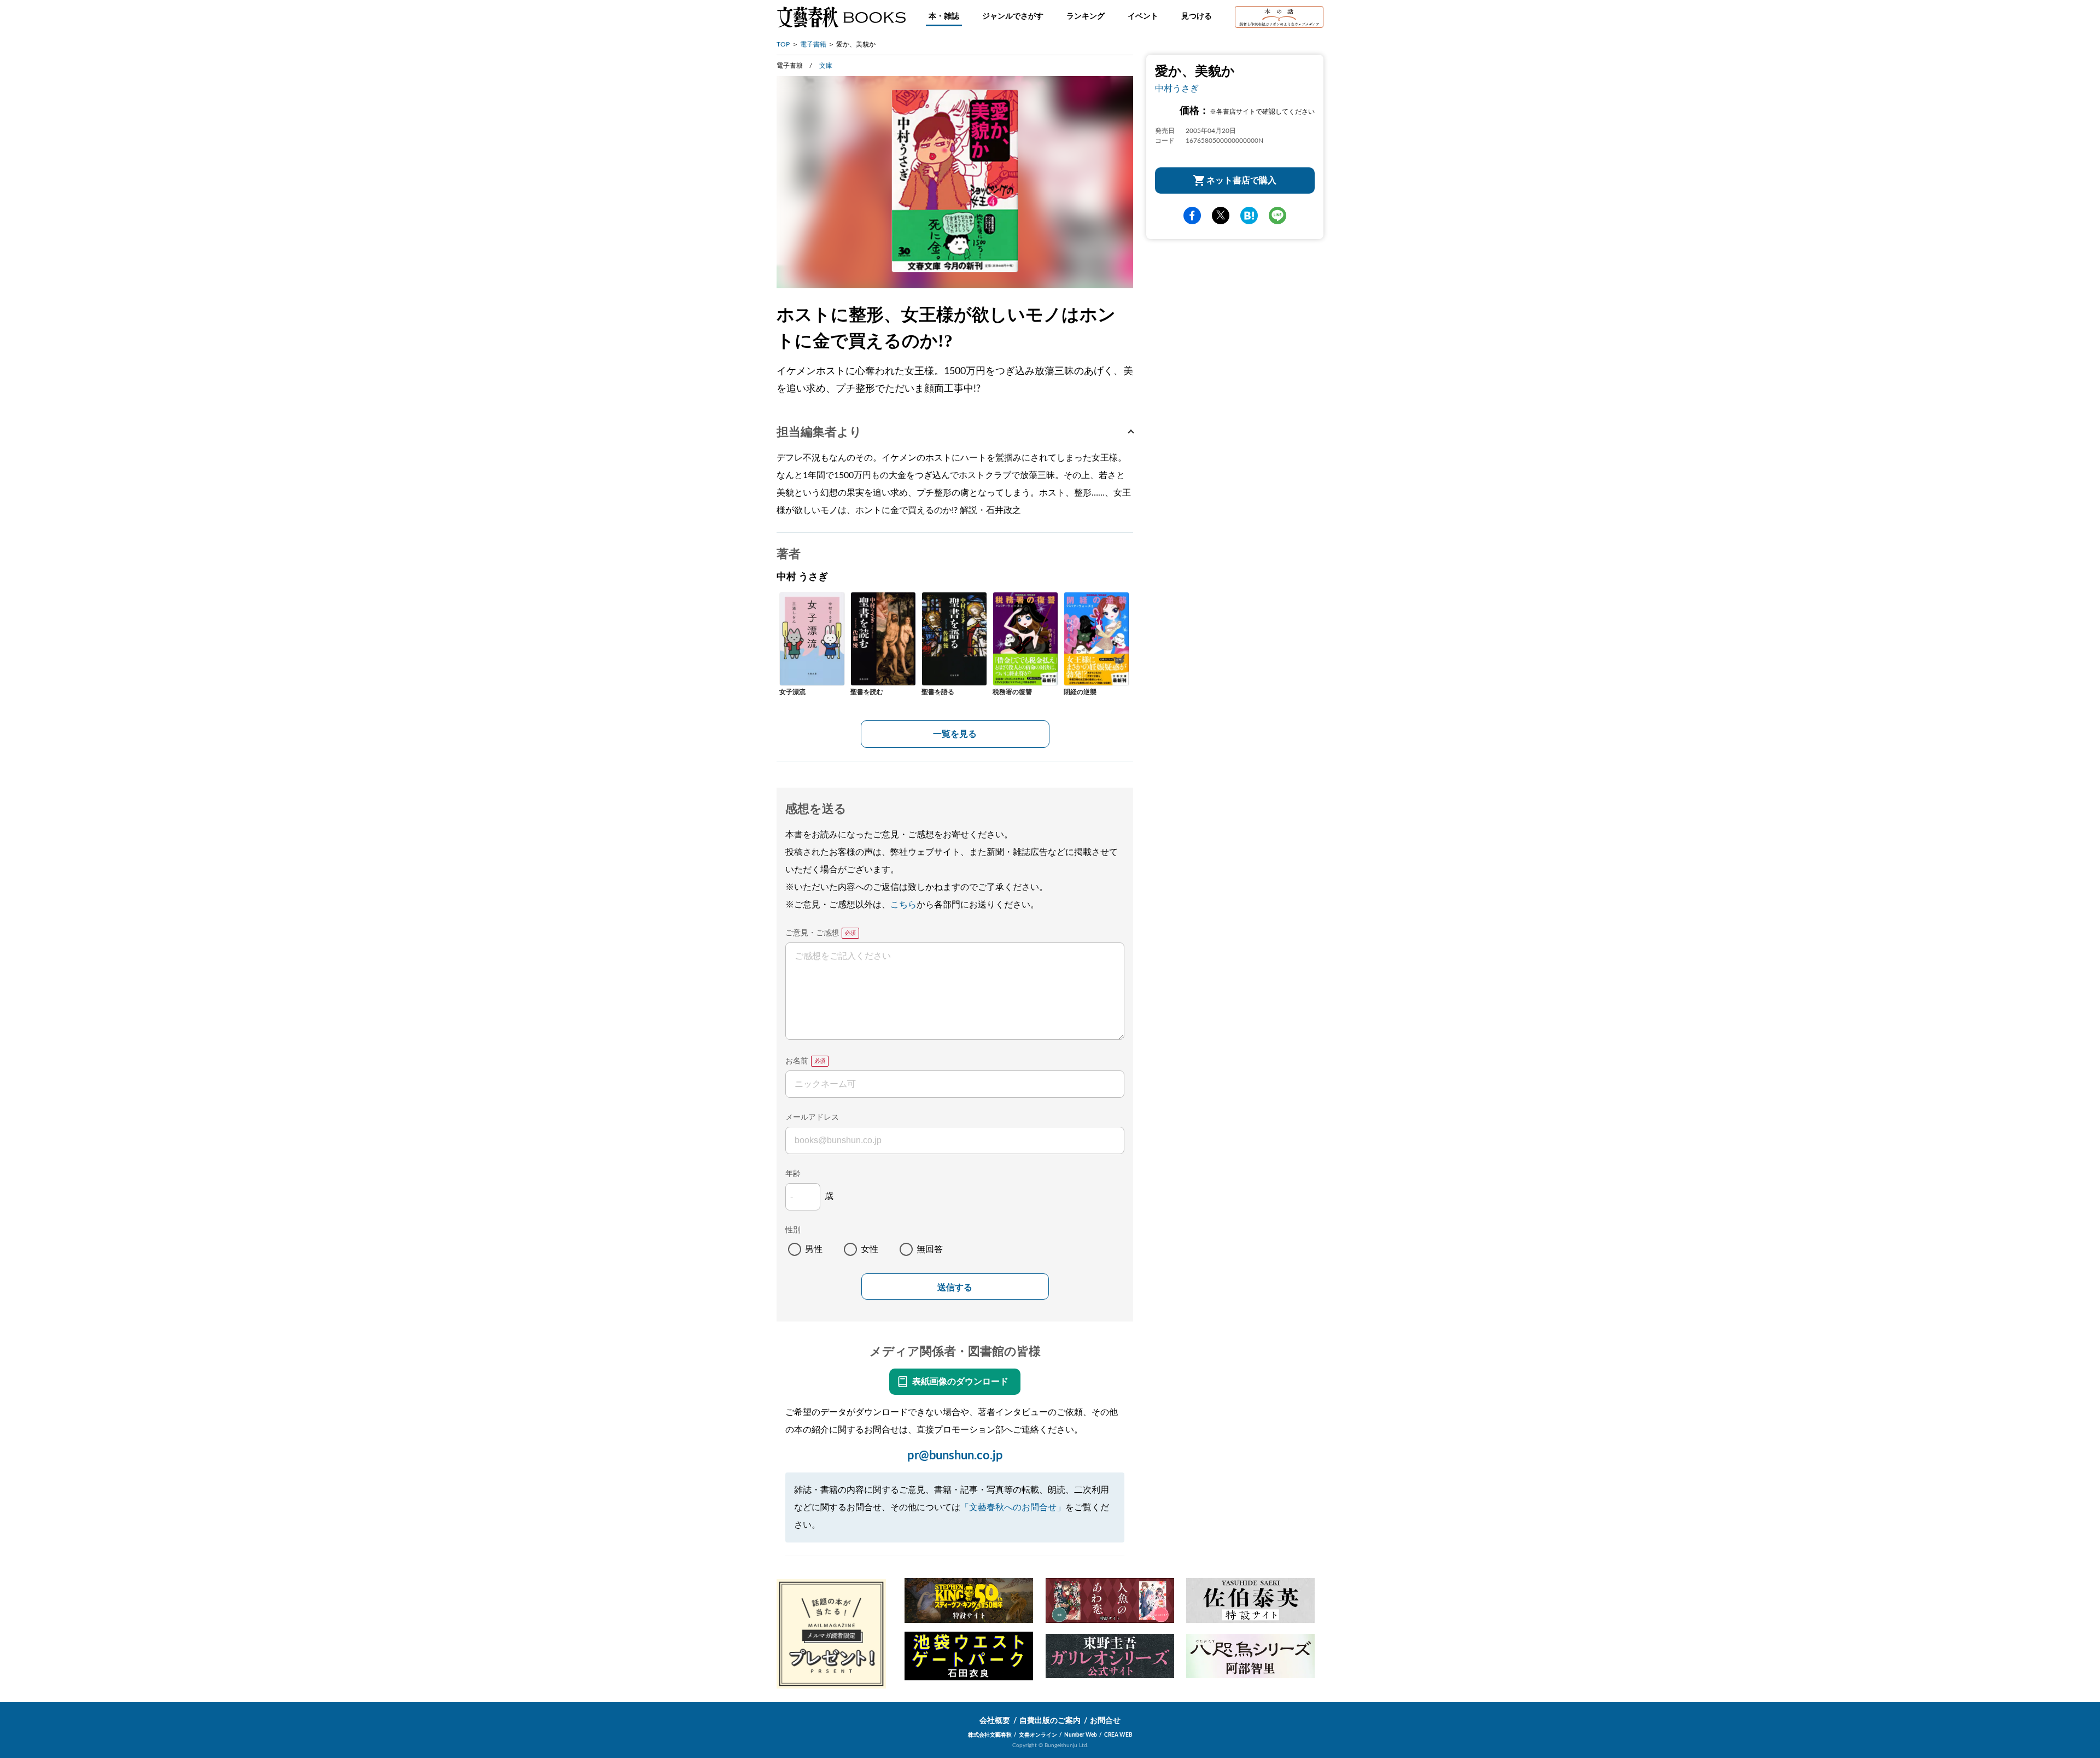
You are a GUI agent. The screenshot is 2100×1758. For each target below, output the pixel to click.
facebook (1192, 216)
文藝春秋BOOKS (841, 17)
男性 (814, 1249)
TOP (783, 44)
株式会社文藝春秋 (990, 1735)
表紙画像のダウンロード (960, 1382)
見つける (1197, 16)
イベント (1143, 16)
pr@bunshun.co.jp (955, 1456)
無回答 (930, 1249)
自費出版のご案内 (1050, 1721)
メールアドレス (812, 1117)
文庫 (826, 66)
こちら (903, 905)
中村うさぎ (1177, 89)
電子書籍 (813, 44)
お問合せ (1105, 1721)
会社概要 (995, 1721)
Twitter (1221, 216)
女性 (870, 1249)
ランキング (1086, 16)
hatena (1249, 216)
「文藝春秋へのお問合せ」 (1013, 1507)
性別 (793, 1230)
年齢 (793, 1174)
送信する (955, 1287)
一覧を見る (955, 734)
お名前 (797, 1061)
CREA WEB (1118, 1735)
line (1277, 216)
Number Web (1081, 1735)
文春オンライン (1038, 1735)
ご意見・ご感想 (812, 933)
